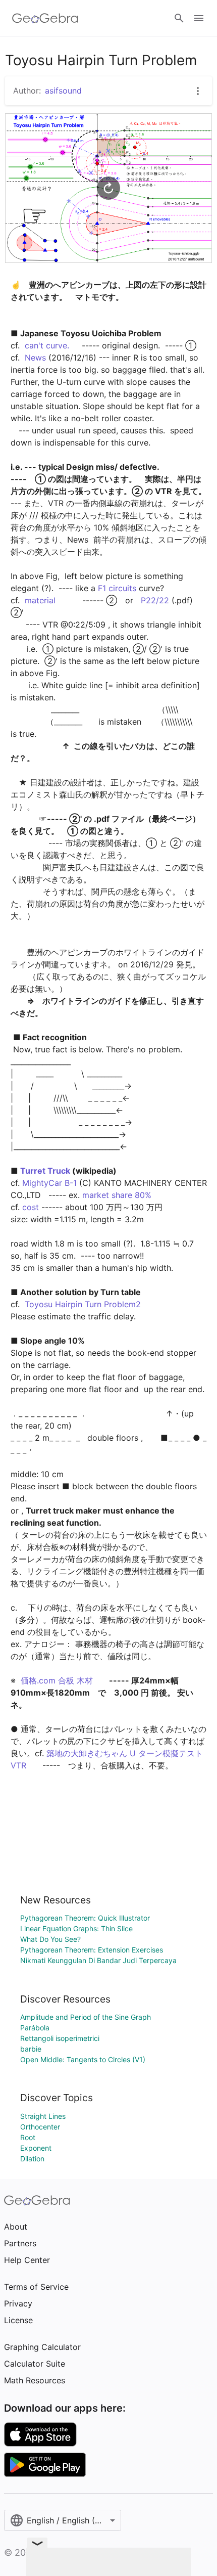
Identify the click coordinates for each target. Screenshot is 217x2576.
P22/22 (155, 600)
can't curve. (47, 345)
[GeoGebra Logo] (45, 18)
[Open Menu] (199, 18)
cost (31, 1207)
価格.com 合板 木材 (57, 1680)
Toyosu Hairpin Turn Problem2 (83, 1304)
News (35, 358)
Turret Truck (45, 1171)
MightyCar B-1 (49, 1183)
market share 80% (117, 1195)
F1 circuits (117, 588)
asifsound (63, 91)
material (40, 600)
